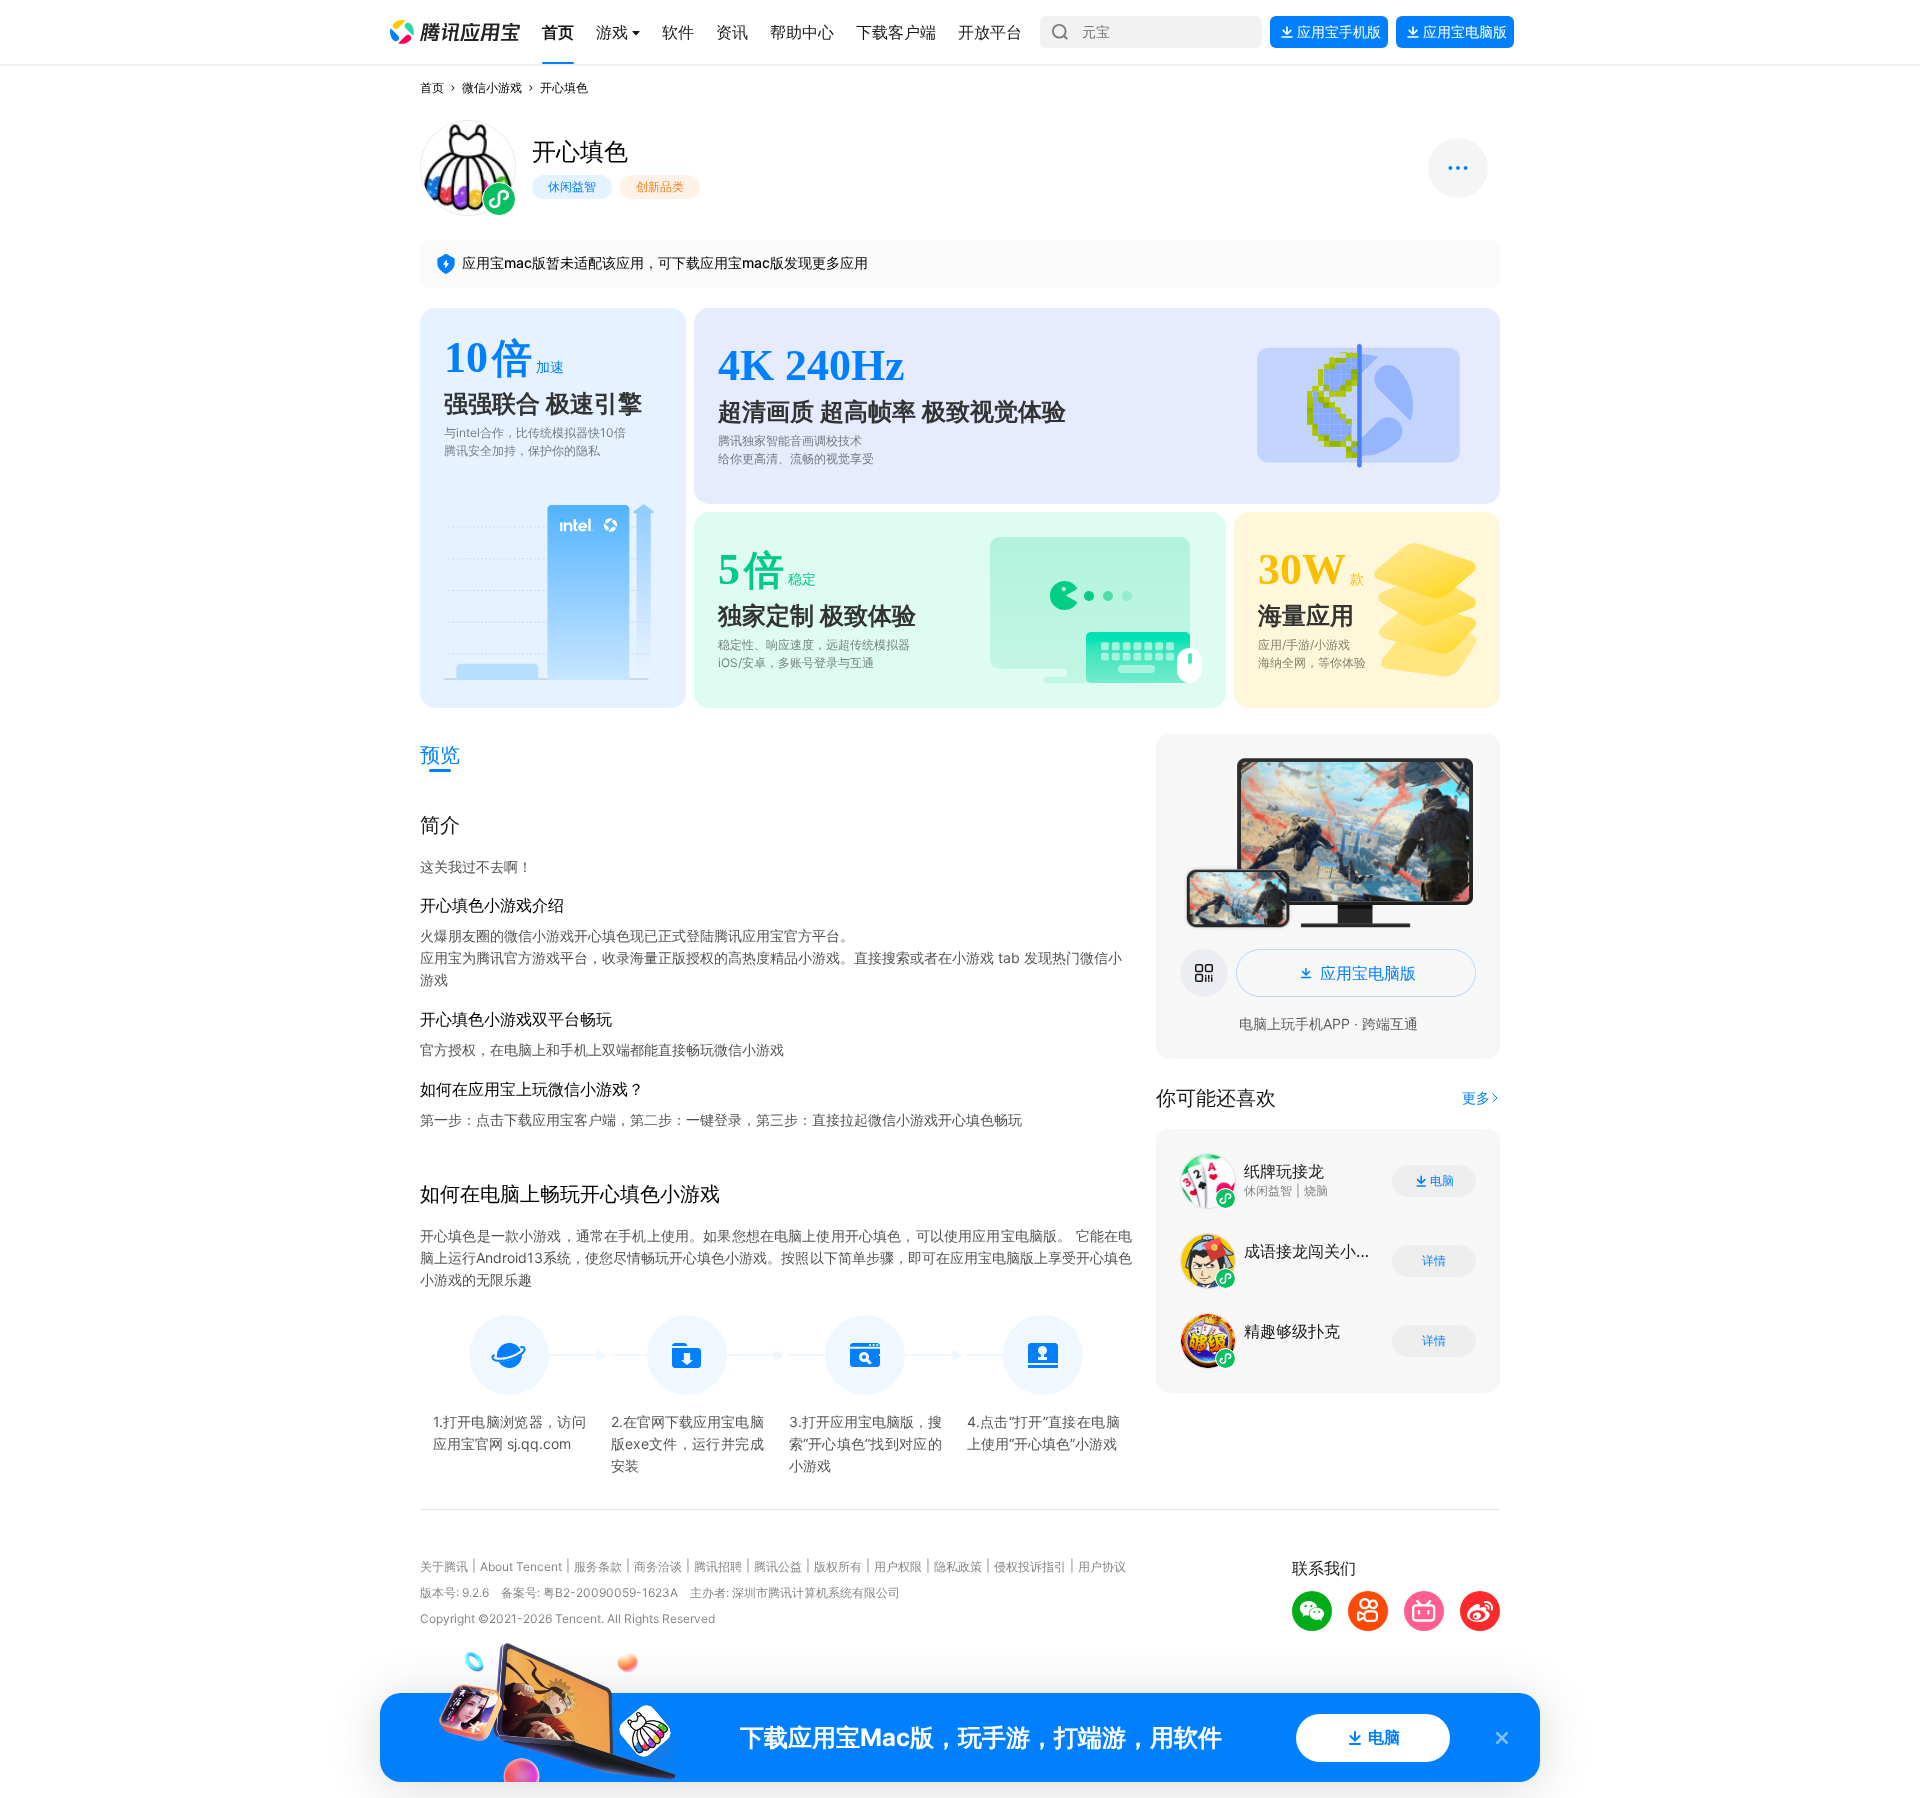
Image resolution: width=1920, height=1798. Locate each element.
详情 (1434, 1261)
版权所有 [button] (838, 1566)
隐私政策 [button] (958, 1566)
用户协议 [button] (1102, 1566)
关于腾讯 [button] (444, 1566)
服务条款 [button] (598, 1566)
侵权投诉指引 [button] (1030, 1566)
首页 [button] (432, 87)
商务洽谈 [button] (658, 1566)
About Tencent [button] (521, 1566)
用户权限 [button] (898, 1566)
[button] (455, 32)
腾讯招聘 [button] (718, 1566)
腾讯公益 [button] (778, 1566)
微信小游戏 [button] (492, 87)
